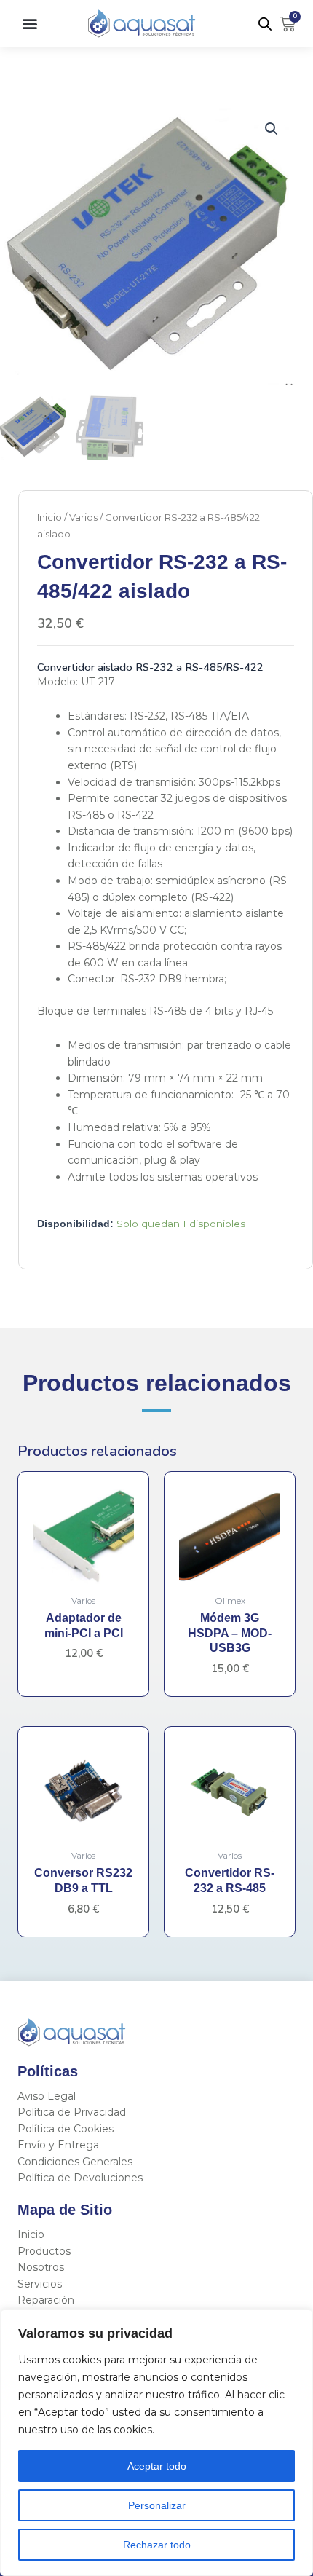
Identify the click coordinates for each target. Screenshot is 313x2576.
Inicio (49, 517)
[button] (29, 24)
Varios (83, 517)
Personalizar (157, 2505)
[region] (156, 2443)
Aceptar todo (157, 2466)
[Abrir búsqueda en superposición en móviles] (265, 24)
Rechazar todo (157, 2545)
